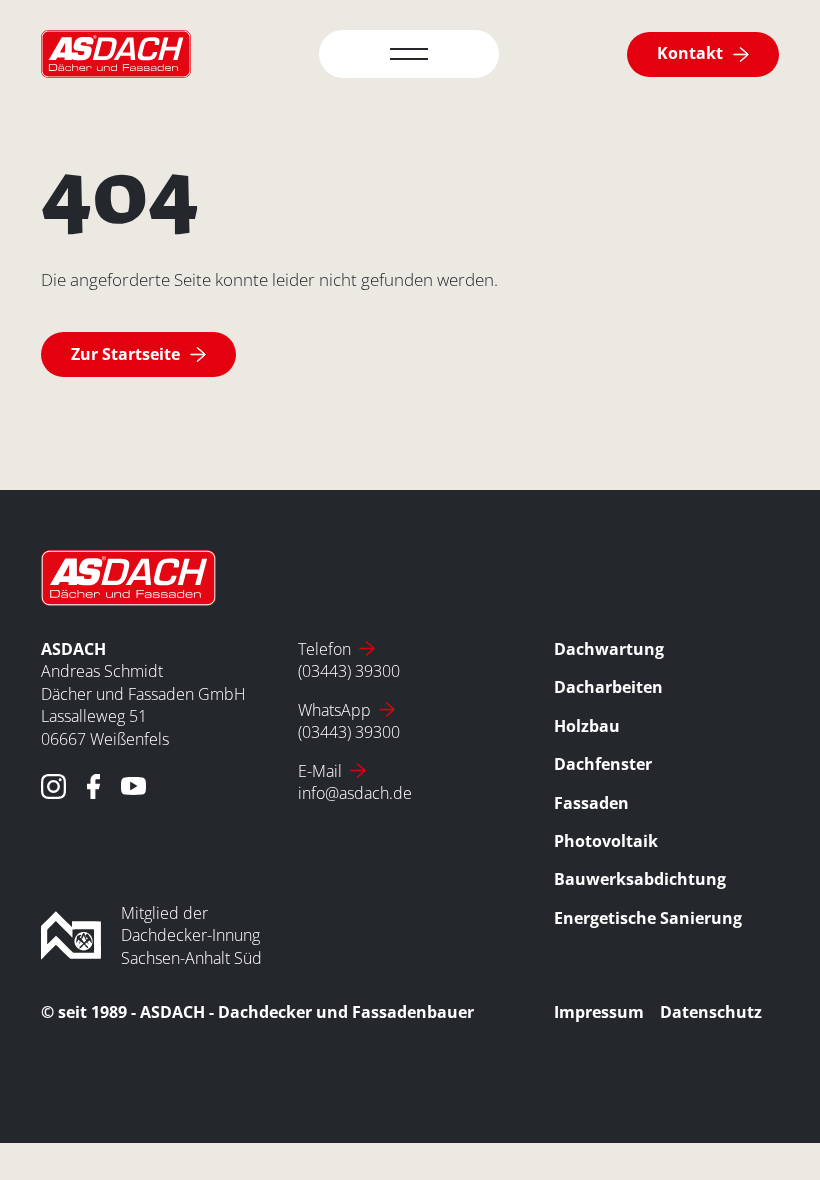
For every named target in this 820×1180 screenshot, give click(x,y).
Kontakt (690, 53)
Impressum (599, 1012)
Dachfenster (603, 764)
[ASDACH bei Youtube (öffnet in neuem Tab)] (133, 786)
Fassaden (591, 803)
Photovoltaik (606, 841)
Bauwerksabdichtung (640, 879)
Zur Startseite (125, 354)
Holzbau (587, 726)
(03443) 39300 (349, 671)
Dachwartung (609, 649)
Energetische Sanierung (648, 918)
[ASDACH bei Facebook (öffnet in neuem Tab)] (93, 786)
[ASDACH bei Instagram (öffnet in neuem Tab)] (53, 786)
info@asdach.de (355, 793)
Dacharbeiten (608, 687)
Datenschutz (711, 1012)
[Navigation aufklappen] (409, 54)
